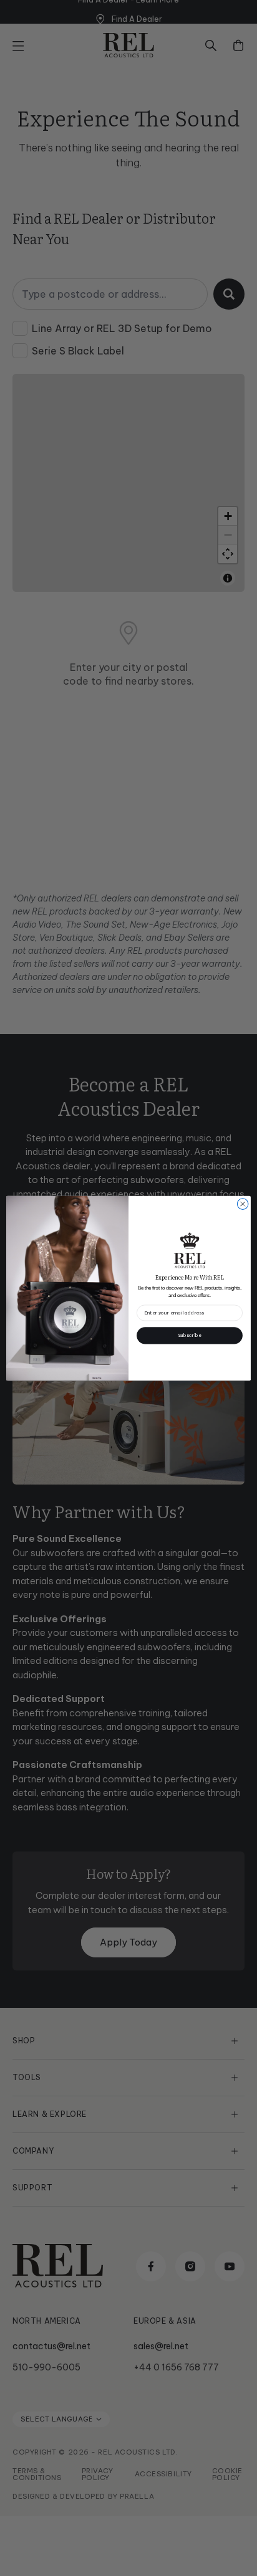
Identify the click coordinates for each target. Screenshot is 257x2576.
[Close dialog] (243, 1204)
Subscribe (190, 1335)
